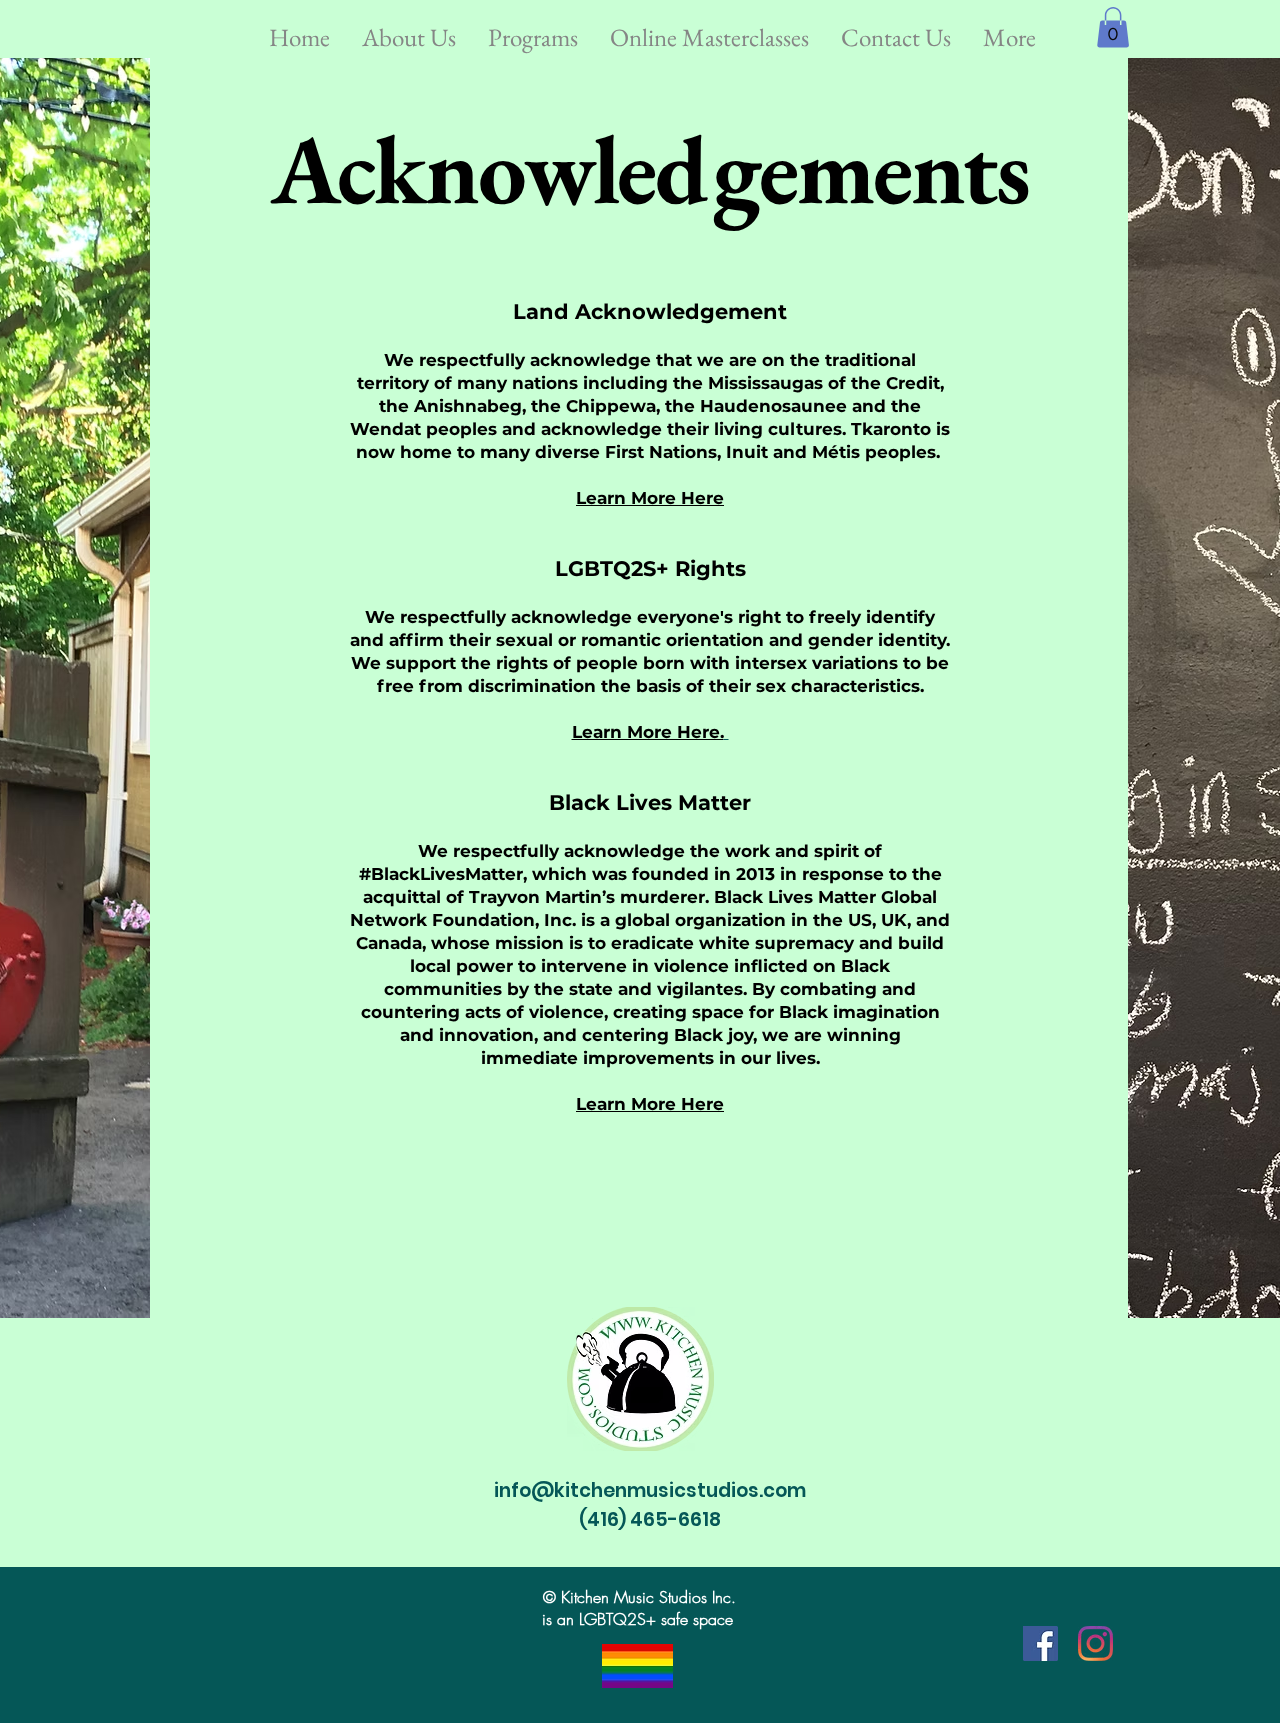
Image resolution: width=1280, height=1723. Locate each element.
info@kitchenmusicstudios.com (650, 1490)
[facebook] (1040, 1643)
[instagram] (1095, 1643)
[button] (409, 28)
